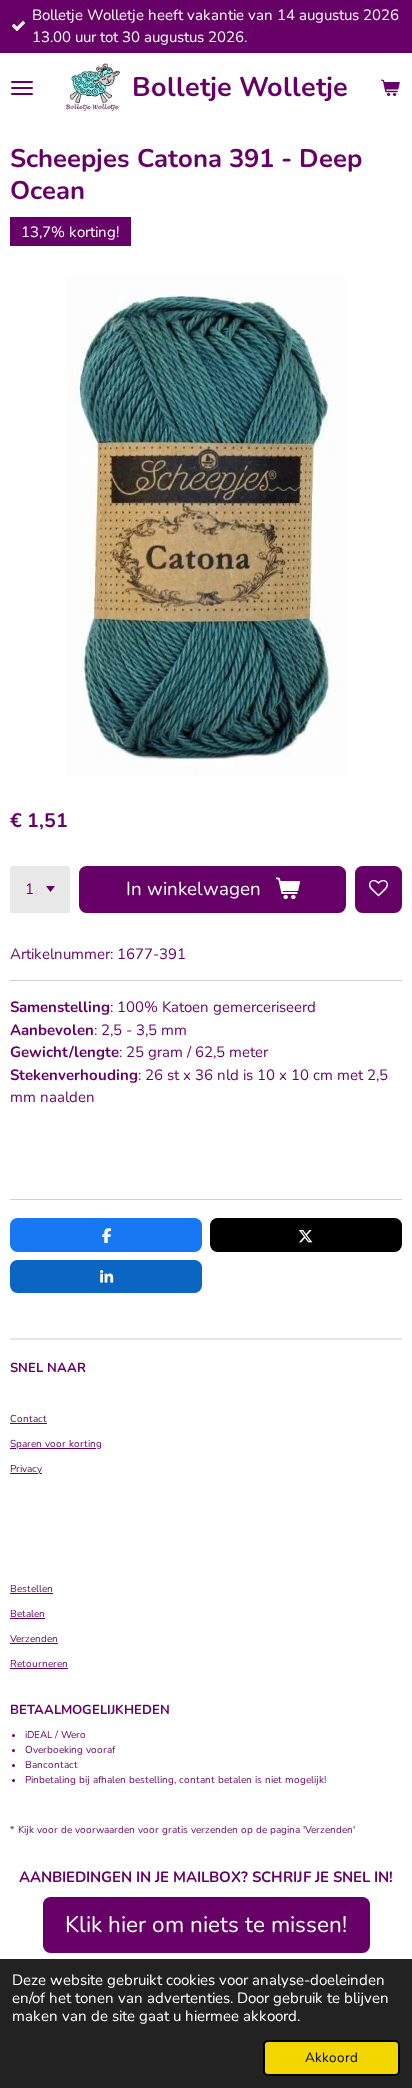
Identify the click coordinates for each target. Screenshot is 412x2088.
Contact (28, 1419)
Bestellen (31, 1589)
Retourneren (39, 1664)
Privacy (26, 1469)
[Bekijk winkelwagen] (390, 88)
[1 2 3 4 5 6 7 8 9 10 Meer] (40, 889)
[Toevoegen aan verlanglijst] (378, 889)
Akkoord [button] (331, 2057)
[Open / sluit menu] (22, 88)
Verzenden (34, 1639)
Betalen (27, 1614)
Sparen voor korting (56, 1444)
